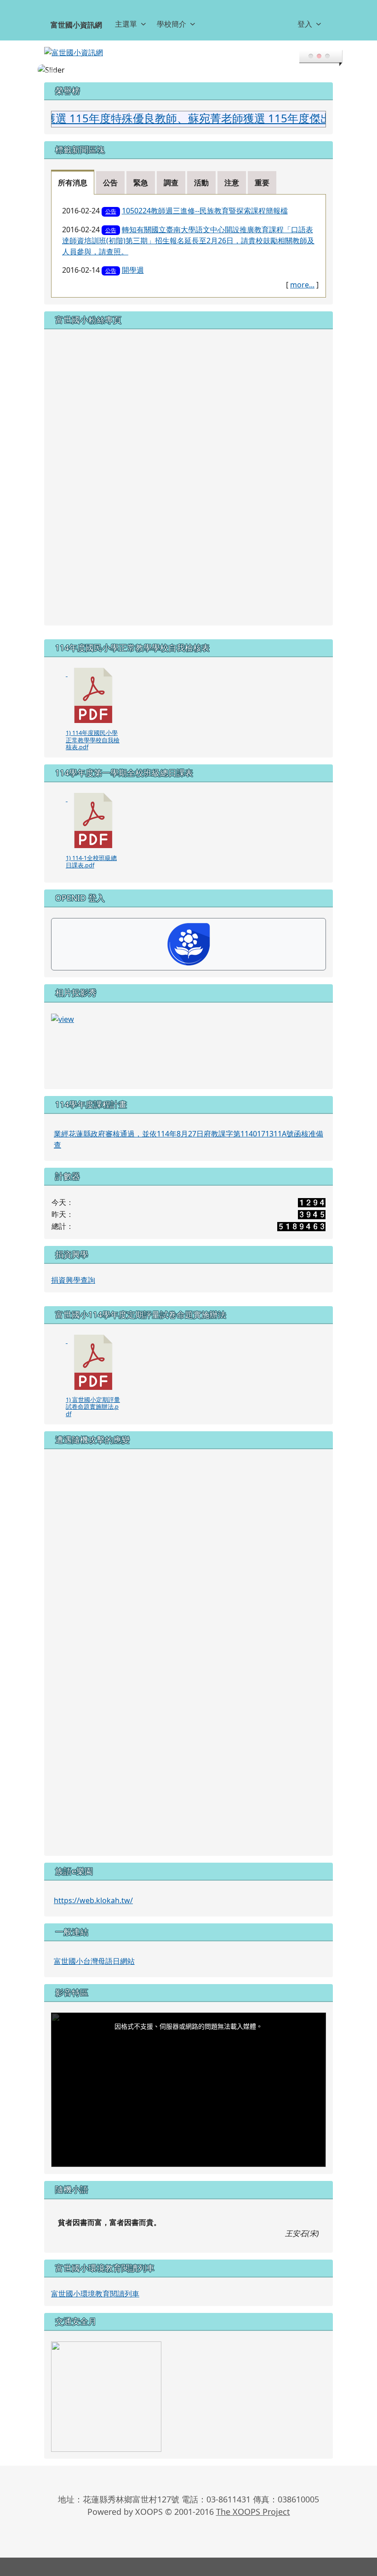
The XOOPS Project (253, 2512)
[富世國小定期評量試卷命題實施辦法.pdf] (93, 1362)
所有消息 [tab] (73, 183)
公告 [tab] (110, 183)
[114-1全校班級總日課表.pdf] (93, 820)
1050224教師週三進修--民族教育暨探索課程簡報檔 (205, 211)
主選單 (126, 24)
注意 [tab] (232, 183)
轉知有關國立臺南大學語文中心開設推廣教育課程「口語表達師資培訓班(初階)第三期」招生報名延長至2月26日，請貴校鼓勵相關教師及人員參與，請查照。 (188, 241)
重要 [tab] (262, 183)
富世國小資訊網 (76, 25)
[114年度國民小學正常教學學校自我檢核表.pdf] (93, 695)
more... (302, 285)
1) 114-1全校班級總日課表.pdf (91, 861)
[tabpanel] (188, 246)
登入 (305, 24)
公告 (111, 211)
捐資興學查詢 (73, 1280)
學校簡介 (171, 24)
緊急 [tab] (141, 183)
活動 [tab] (201, 183)
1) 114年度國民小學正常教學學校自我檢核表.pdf (93, 740)
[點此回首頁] (188, 70)
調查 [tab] (171, 183)
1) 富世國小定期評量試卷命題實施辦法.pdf (93, 1407)
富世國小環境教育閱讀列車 (95, 2294)
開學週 (133, 270)
